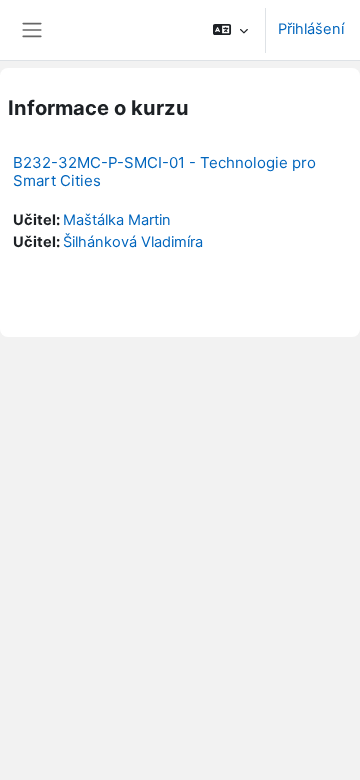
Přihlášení (311, 29)
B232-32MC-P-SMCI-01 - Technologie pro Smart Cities (164, 171)
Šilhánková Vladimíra (133, 242)
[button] (230, 30)
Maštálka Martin (117, 220)
